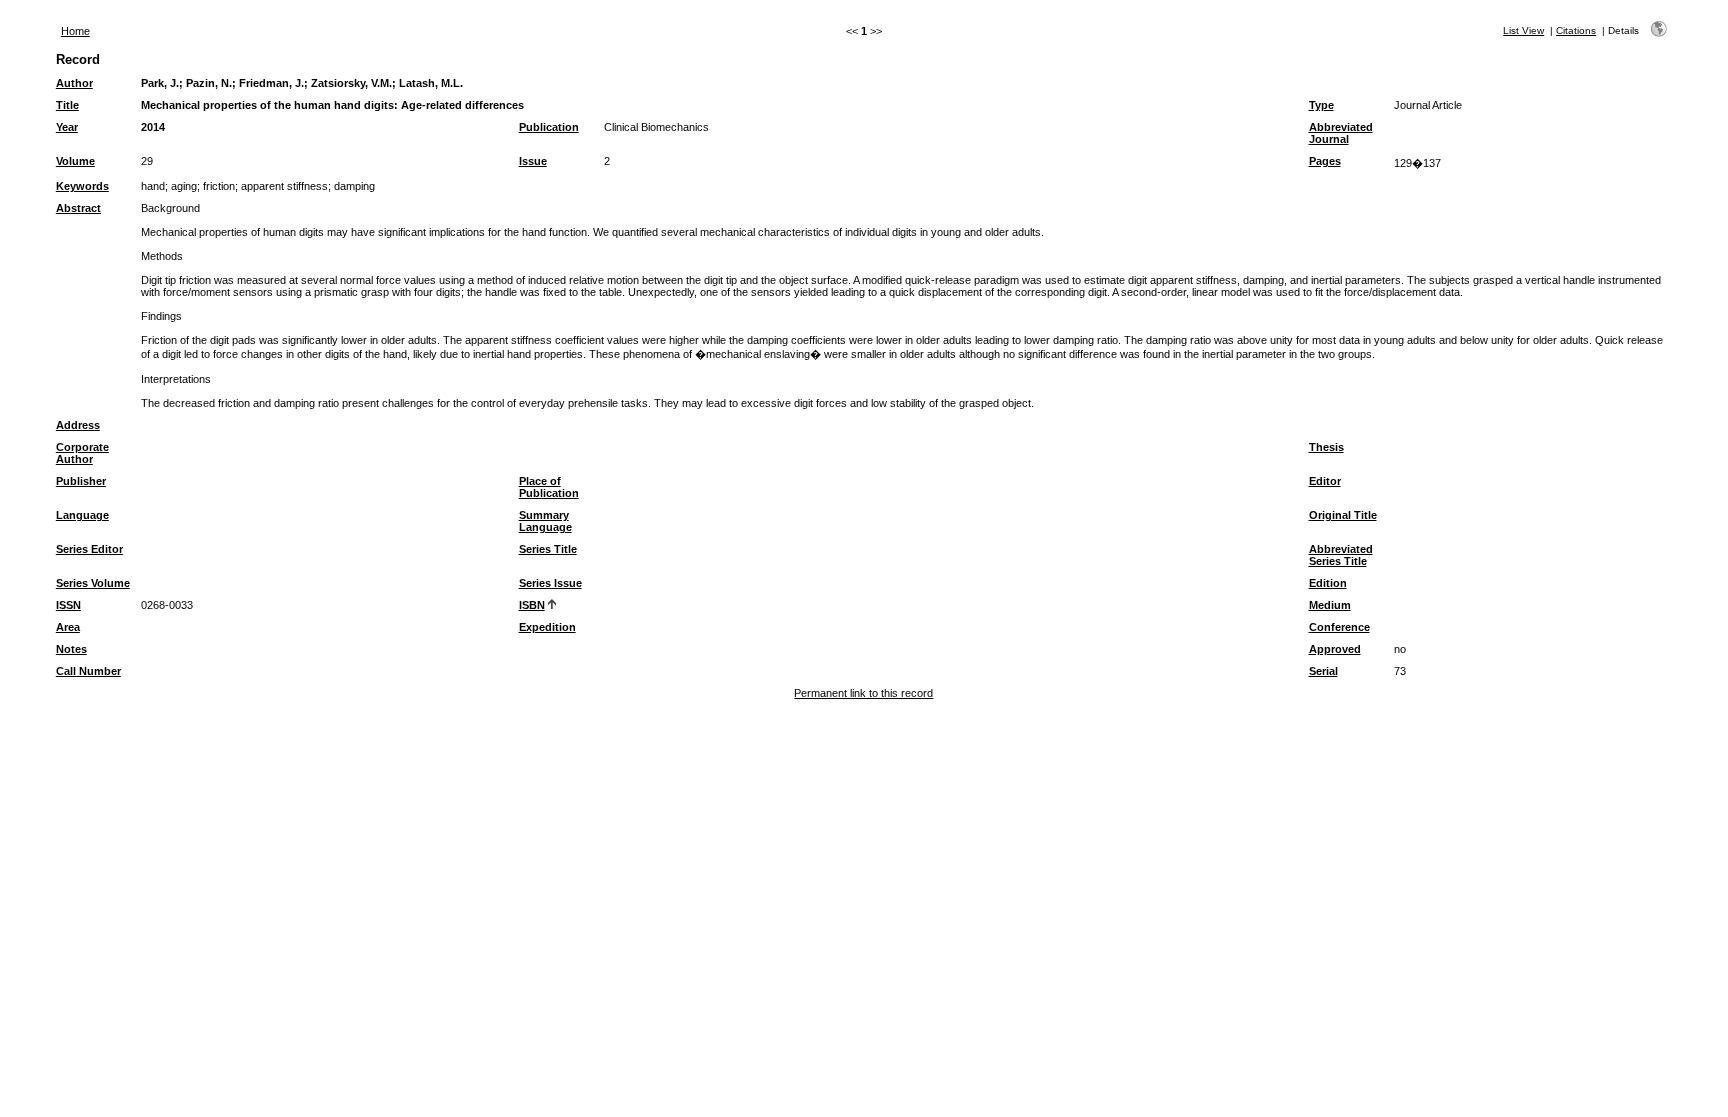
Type (1321, 105)
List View (1523, 30)
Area (68, 627)
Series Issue (550, 583)
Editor (1325, 481)
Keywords (82, 186)
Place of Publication (549, 487)
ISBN (532, 605)
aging (184, 186)
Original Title (1343, 515)
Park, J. (160, 83)
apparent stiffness (284, 186)
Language (82, 515)
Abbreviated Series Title (1341, 555)
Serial (1323, 671)
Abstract (78, 208)
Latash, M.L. (431, 83)
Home (75, 31)
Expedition (547, 627)
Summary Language (545, 521)
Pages (1325, 161)
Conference (1339, 627)
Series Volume (93, 583)
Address (78, 425)
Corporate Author (82, 453)
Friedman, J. (271, 83)
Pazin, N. (209, 83)
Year (67, 127)
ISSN (68, 605)
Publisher (81, 481)
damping (354, 186)
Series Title (548, 549)
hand (153, 186)
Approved (1335, 649)
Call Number (88, 671)
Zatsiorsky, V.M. (351, 83)
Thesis (1326, 447)
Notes (71, 649)
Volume (75, 161)
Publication (549, 127)
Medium (1330, 605)
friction (219, 186)
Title (67, 105)
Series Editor (89, 549)
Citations (1576, 30)
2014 (153, 127)
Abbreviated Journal (1341, 133)
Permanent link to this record (863, 693)
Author (74, 83)
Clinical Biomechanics (656, 127)
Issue (533, 161)
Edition (1328, 583)
